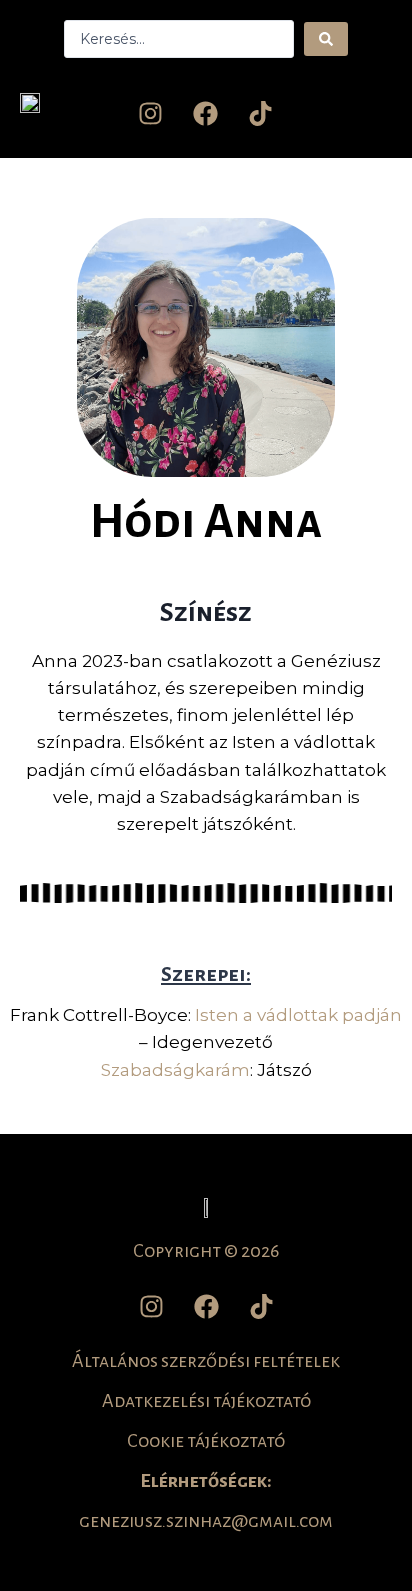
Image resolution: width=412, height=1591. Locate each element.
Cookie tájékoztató (206, 1441)
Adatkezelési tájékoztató (206, 1401)
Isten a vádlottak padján (298, 1015)
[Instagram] (151, 113)
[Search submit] (326, 39)
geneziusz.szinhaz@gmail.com (206, 1521)
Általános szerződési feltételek (206, 1361)
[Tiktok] (261, 113)
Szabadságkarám (175, 1070)
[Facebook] (206, 113)
